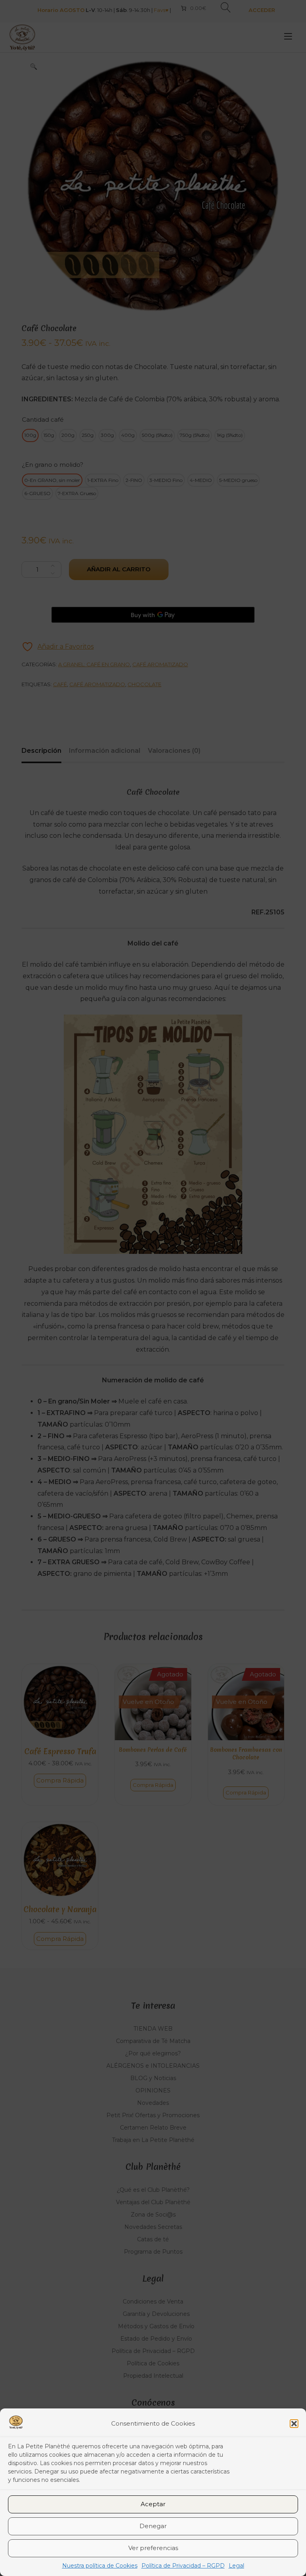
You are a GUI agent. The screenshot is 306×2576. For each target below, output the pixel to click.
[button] (294, 2424)
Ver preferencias (153, 2548)
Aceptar (153, 2504)
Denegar (153, 2526)
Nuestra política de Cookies (100, 2566)
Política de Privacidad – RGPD (183, 2566)
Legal (236, 2566)
